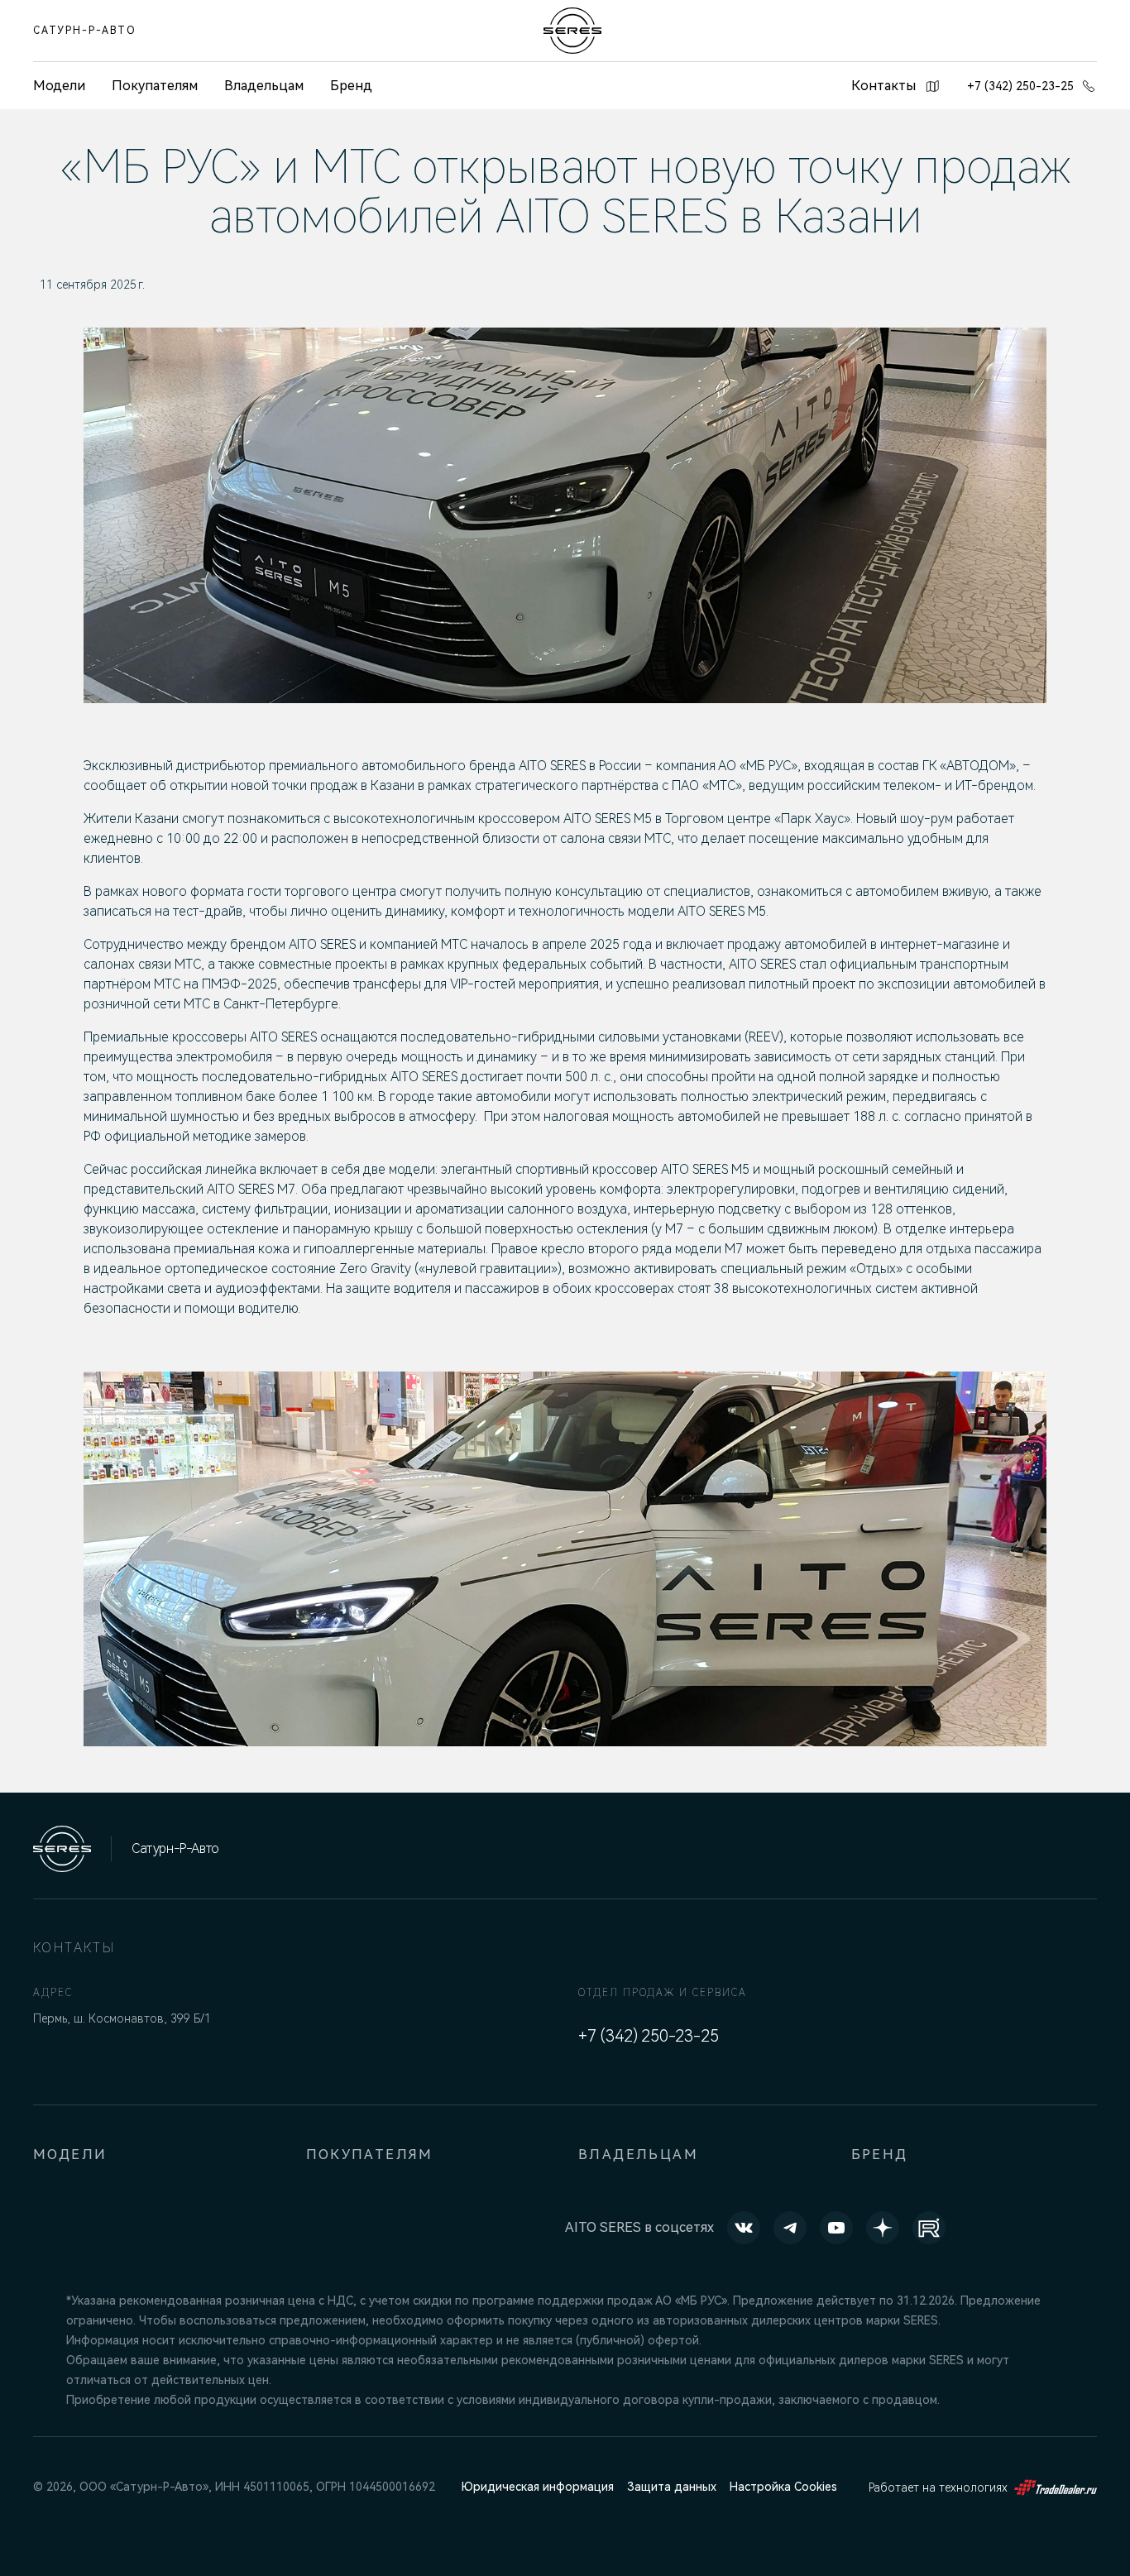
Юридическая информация (538, 2487)
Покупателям (155, 86)
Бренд (351, 86)
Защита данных (672, 2487)
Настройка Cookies (783, 2487)
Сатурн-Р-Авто (85, 31)
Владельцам (264, 86)
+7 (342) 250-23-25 (1020, 86)
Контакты (883, 86)
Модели (70, 2155)
